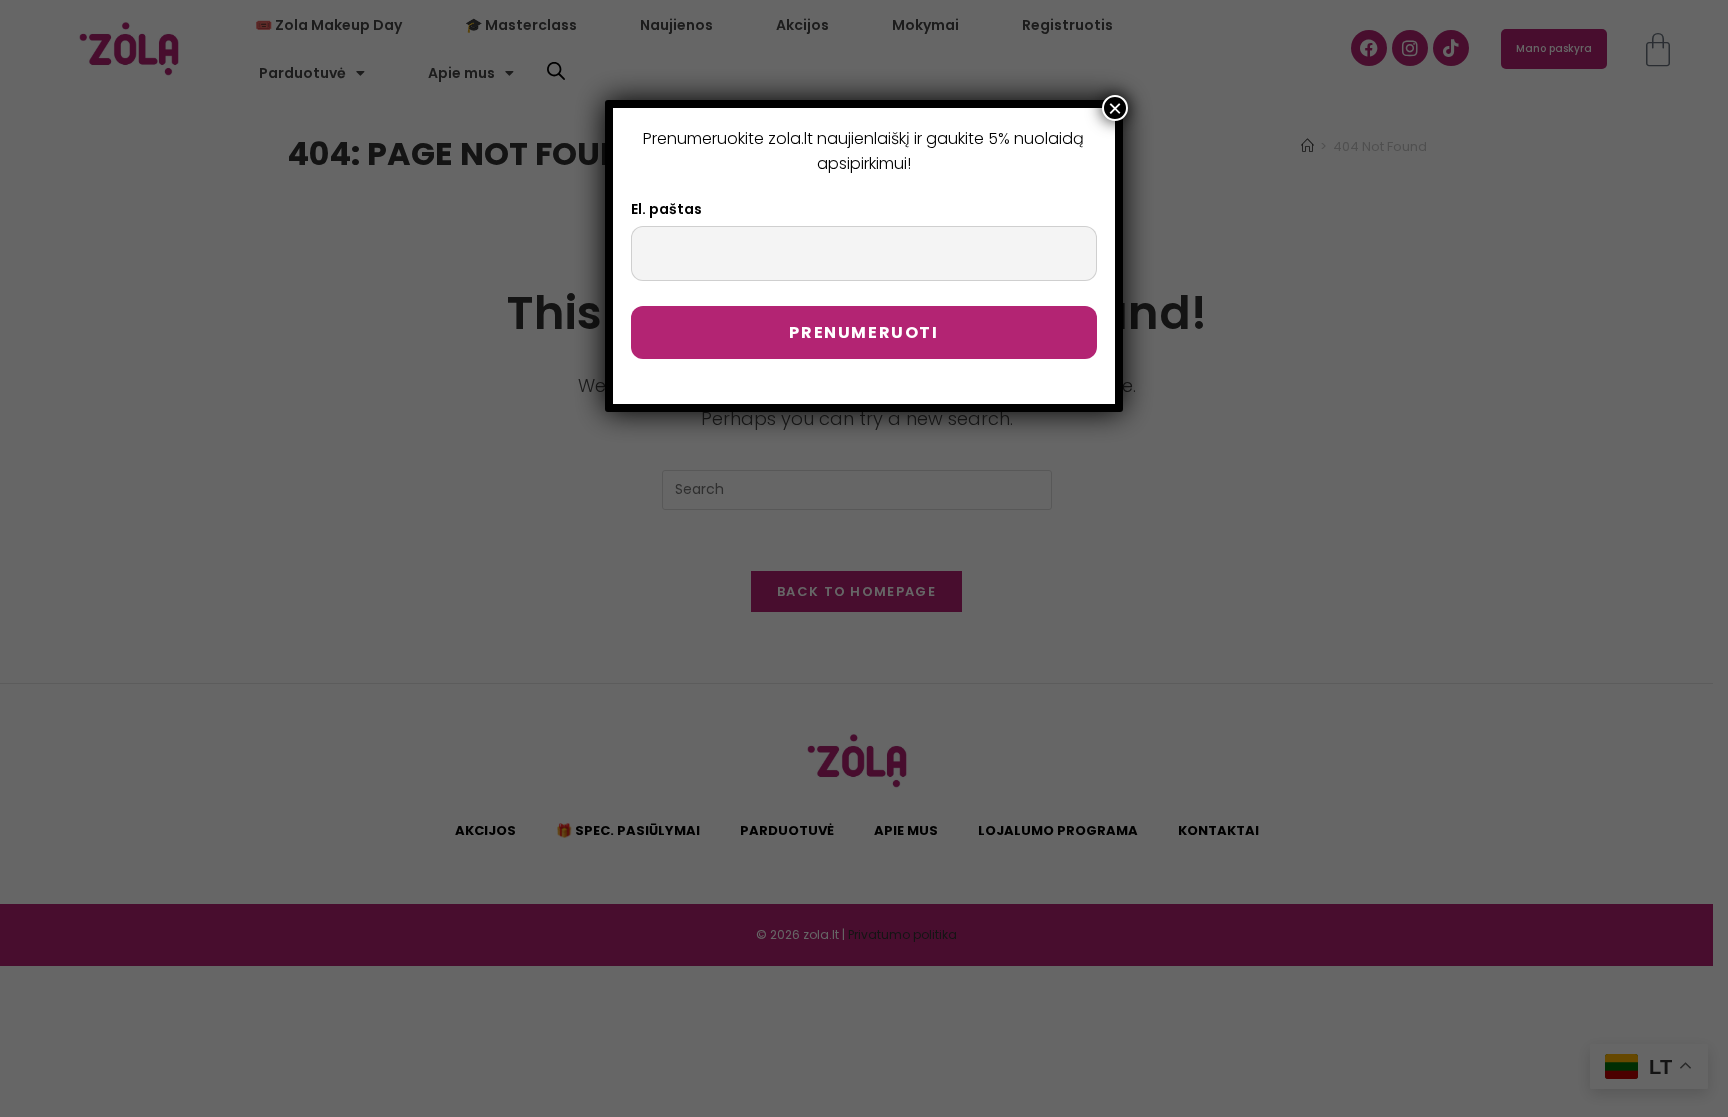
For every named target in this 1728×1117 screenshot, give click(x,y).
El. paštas (666, 209)
